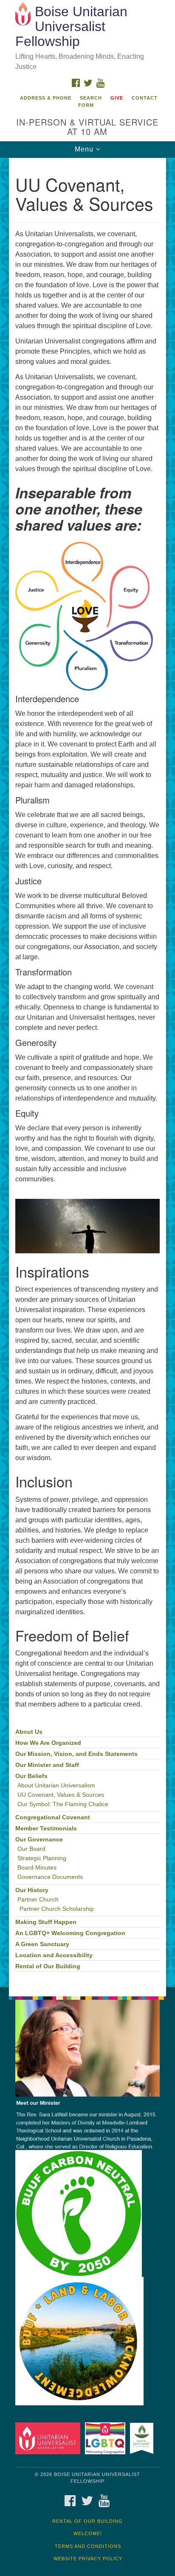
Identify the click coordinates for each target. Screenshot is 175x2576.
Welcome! (88, 2533)
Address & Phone (46, 98)
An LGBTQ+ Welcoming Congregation (70, 1933)
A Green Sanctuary (42, 1944)
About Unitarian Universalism (56, 1785)
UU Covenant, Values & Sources (61, 1795)
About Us (29, 1732)
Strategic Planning (42, 1858)
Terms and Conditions (88, 2546)
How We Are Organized (48, 1743)
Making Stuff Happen (46, 1922)
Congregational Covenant (53, 1817)
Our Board (31, 1849)
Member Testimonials (46, 1828)
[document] (87, 1072)
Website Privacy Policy (88, 2559)
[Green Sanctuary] (143, 2438)
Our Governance (39, 1840)
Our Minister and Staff (47, 1765)
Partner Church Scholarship (57, 1909)
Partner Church (38, 1900)
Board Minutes (37, 1868)
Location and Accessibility (54, 1955)
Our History (32, 1890)
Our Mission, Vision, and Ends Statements (76, 1754)
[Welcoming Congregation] (107, 2438)
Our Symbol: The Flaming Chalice (63, 1804)
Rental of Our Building (48, 1966)
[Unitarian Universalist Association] (49, 2438)
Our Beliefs (31, 1776)
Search (91, 98)
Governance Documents (50, 1877)
